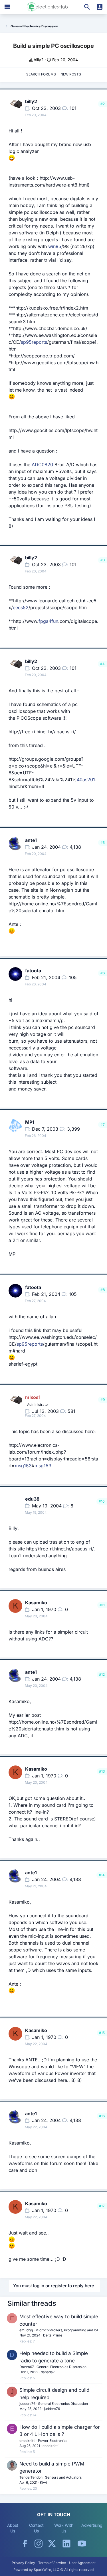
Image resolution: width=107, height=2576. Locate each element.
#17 (102, 2206)
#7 (103, 1125)
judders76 (27, 2404)
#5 (103, 843)
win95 (55, 246)
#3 (103, 560)
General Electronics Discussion (61, 2367)
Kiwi (43, 2482)
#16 (102, 2116)
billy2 (39, 60)
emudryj (26, 2330)
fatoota (33, 971)
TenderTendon (31, 2477)
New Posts (71, 74)
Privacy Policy (23, 2563)
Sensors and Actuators (63, 2477)
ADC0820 (42, 465)
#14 (102, 1875)
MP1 (30, 1122)
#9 (103, 1400)
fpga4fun (48, 621)
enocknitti (27, 2441)
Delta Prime (53, 2335)
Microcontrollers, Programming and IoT (67, 2330)
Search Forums (41, 74)
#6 (103, 973)
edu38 (32, 1499)
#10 (102, 1501)
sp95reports (34, 342)
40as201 (86, 779)
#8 (103, 1290)
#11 (102, 1605)
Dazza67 (27, 2367)
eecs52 (21, 607)
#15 (102, 2033)
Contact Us (36, 2528)
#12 (102, 1674)
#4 (102, 664)
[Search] (87, 7)
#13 (102, 1771)
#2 (103, 104)
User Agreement (82, 2563)
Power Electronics (53, 2441)
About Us (13, 2528)
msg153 (23, 1466)
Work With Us (64, 2528)
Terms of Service (52, 2563)
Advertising (92, 2525)
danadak (48, 2372)
